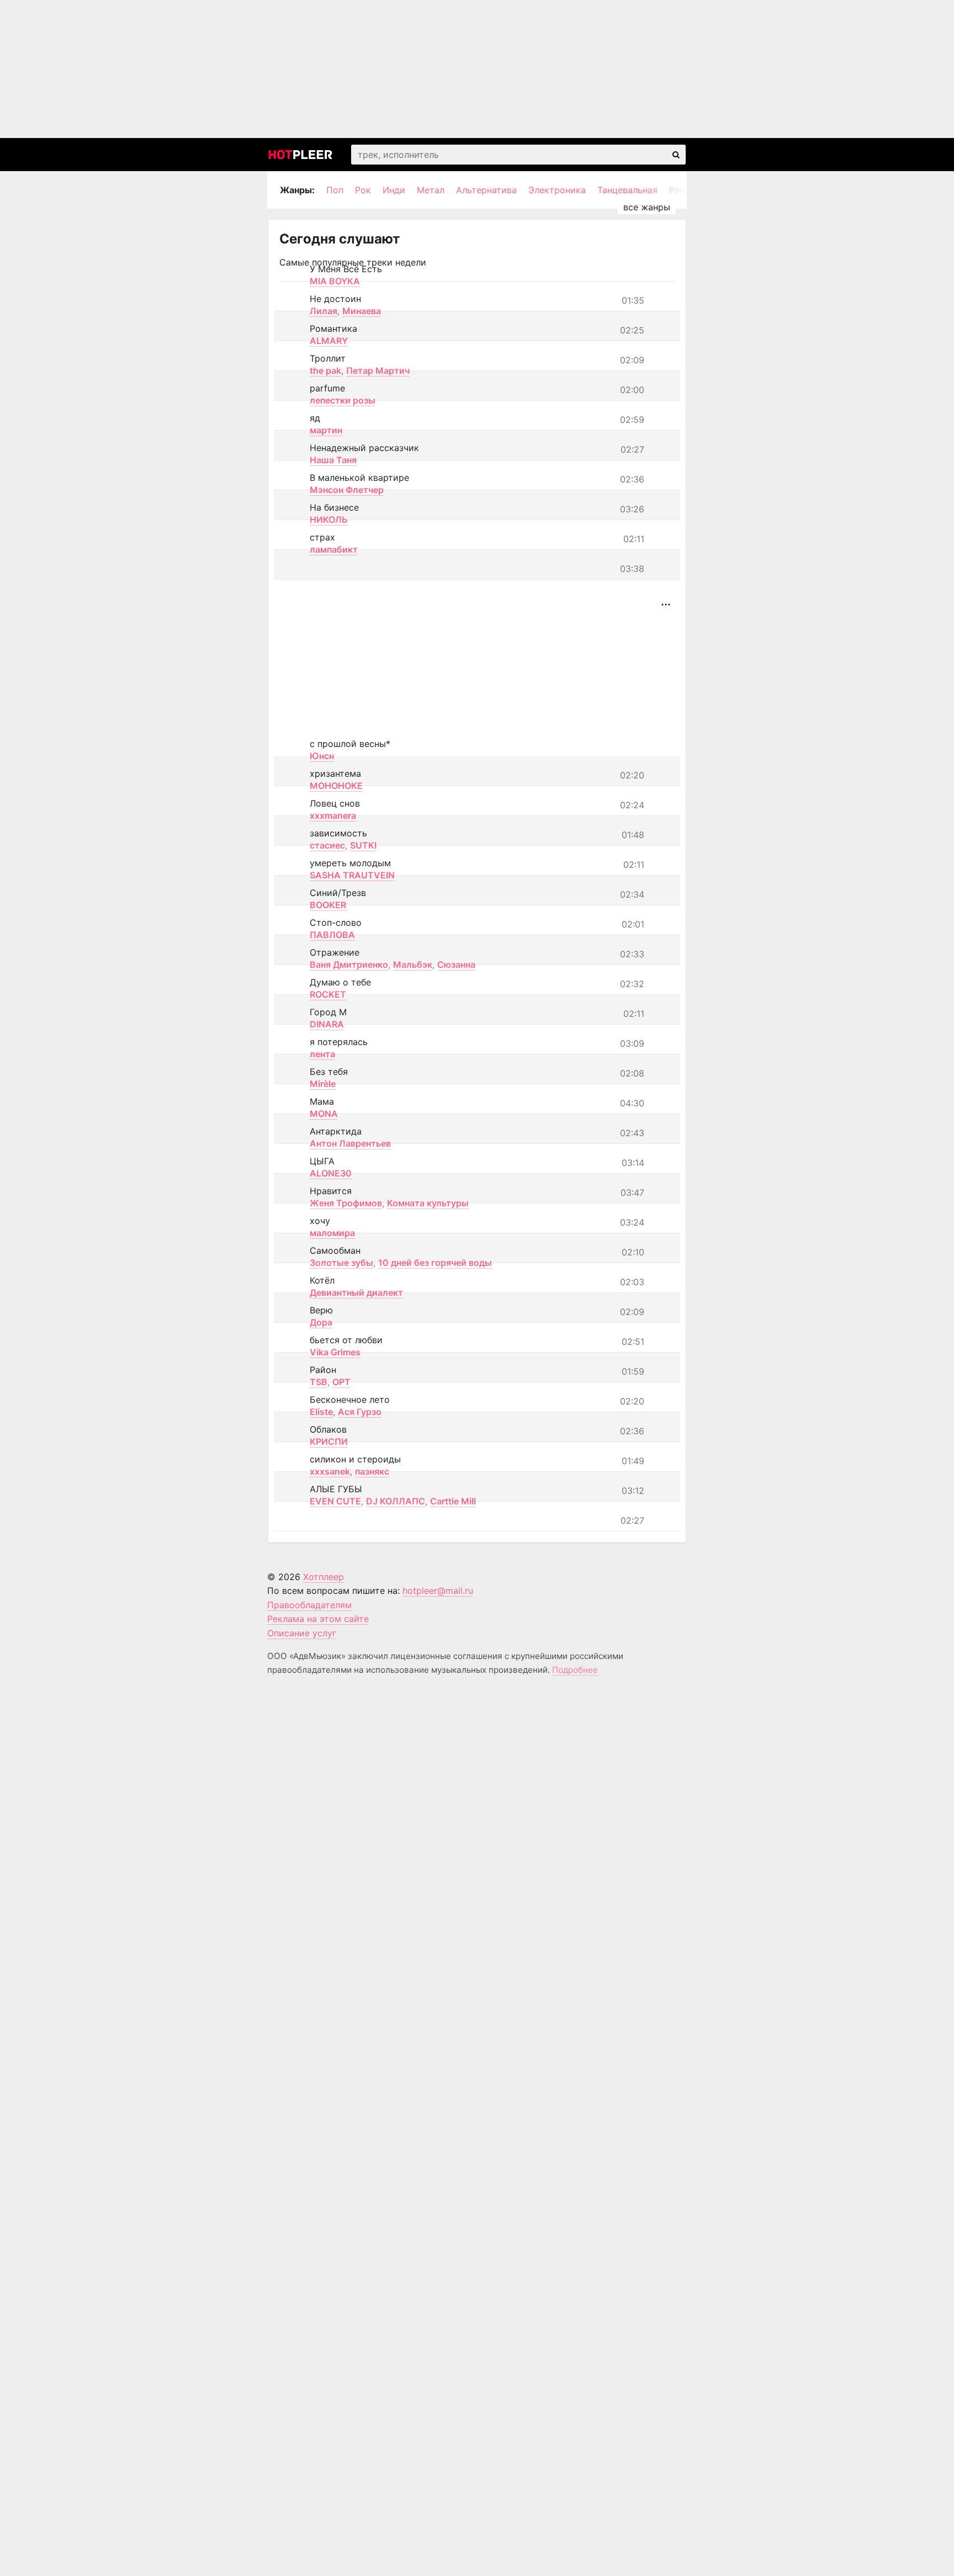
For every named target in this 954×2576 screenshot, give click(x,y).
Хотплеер (324, 1577)
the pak (325, 370)
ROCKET (328, 994)
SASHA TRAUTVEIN (352, 875)
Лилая (324, 311)
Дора (321, 1322)
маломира (332, 1233)
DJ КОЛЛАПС (396, 1501)
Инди (394, 190)
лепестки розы (343, 400)
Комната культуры (428, 1203)
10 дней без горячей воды (435, 1263)
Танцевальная (627, 190)
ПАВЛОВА (332, 935)
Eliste (321, 1412)
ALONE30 (331, 1173)
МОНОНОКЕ (336, 786)
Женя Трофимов (346, 1203)
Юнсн (322, 756)
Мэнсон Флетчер (347, 490)
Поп (335, 190)
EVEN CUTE (335, 1501)
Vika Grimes (335, 1352)
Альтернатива (486, 190)
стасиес (327, 845)
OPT (341, 1382)
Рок (363, 190)
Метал (431, 190)
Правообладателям (309, 1605)
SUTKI (363, 845)
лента (322, 1054)
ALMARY (329, 341)
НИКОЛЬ (329, 520)
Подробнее (575, 1670)
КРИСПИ (329, 1441)
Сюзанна (456, 964)
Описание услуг (302, 1633)
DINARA (327, 1024)
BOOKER (328, 905)
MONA (324, 1114)
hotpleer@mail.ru (438, 1591)
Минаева (362, 311)
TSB (319, 1382)
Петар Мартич (378, 370)
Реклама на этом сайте (318, 1619)
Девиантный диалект (356, 1292)
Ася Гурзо (360, 1412)
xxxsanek (330, 1471)
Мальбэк (413, 964)
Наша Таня (333, 460)
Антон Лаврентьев (350, 1143)
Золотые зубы (341, 1263)
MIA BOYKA (335, 281)
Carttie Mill (453, 1501)
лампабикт (334, 549)
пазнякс (372, 1471)
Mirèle (323, 1084)
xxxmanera (333, 815)
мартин (326, 430)
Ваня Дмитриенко (349, 964)
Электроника (557, 190)
